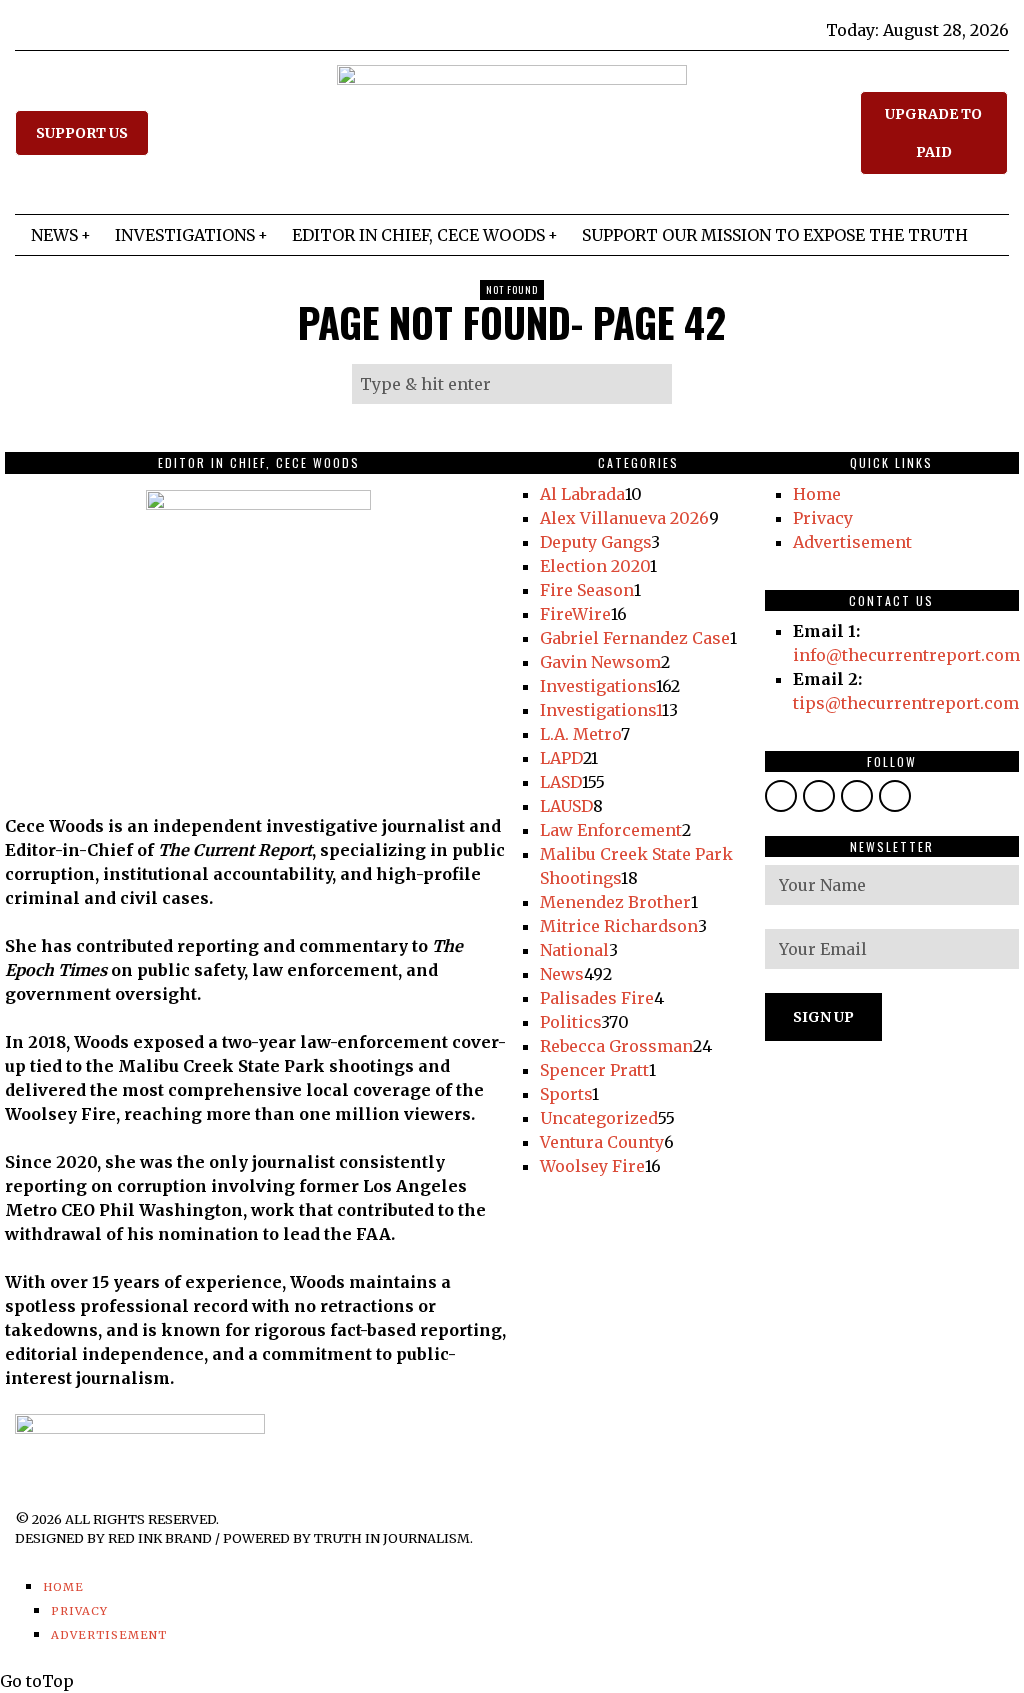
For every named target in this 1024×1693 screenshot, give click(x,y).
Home (817, 494)
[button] (652, 384)
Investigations (598, 686)
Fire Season (587, 590)
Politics (570, 1022)
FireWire (575, 614)
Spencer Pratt (594, 1070)
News (562, 974)
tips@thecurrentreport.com (906, 703)
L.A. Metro (580, 734)
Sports (566, 1094)
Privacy (823, 518)
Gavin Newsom (600, 662)
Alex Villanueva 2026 (624, 518)
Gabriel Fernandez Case (635, 638)
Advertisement (852, 542)
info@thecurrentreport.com (906, 655)
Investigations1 (601, 710)
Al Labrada (582, 494)
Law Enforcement (611, 830)
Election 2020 (595, 566)
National (574, 950)
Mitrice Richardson (619, 926)
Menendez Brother (615, 902)
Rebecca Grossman (616, 1046)
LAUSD (566, 806)
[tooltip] (781, 796)
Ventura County (602, 1142)
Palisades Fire (597, 998)
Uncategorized (599, 1118)
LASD (561, 782)
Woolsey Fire (592, 1166)
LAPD (561, 758)
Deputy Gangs (595, 542)
